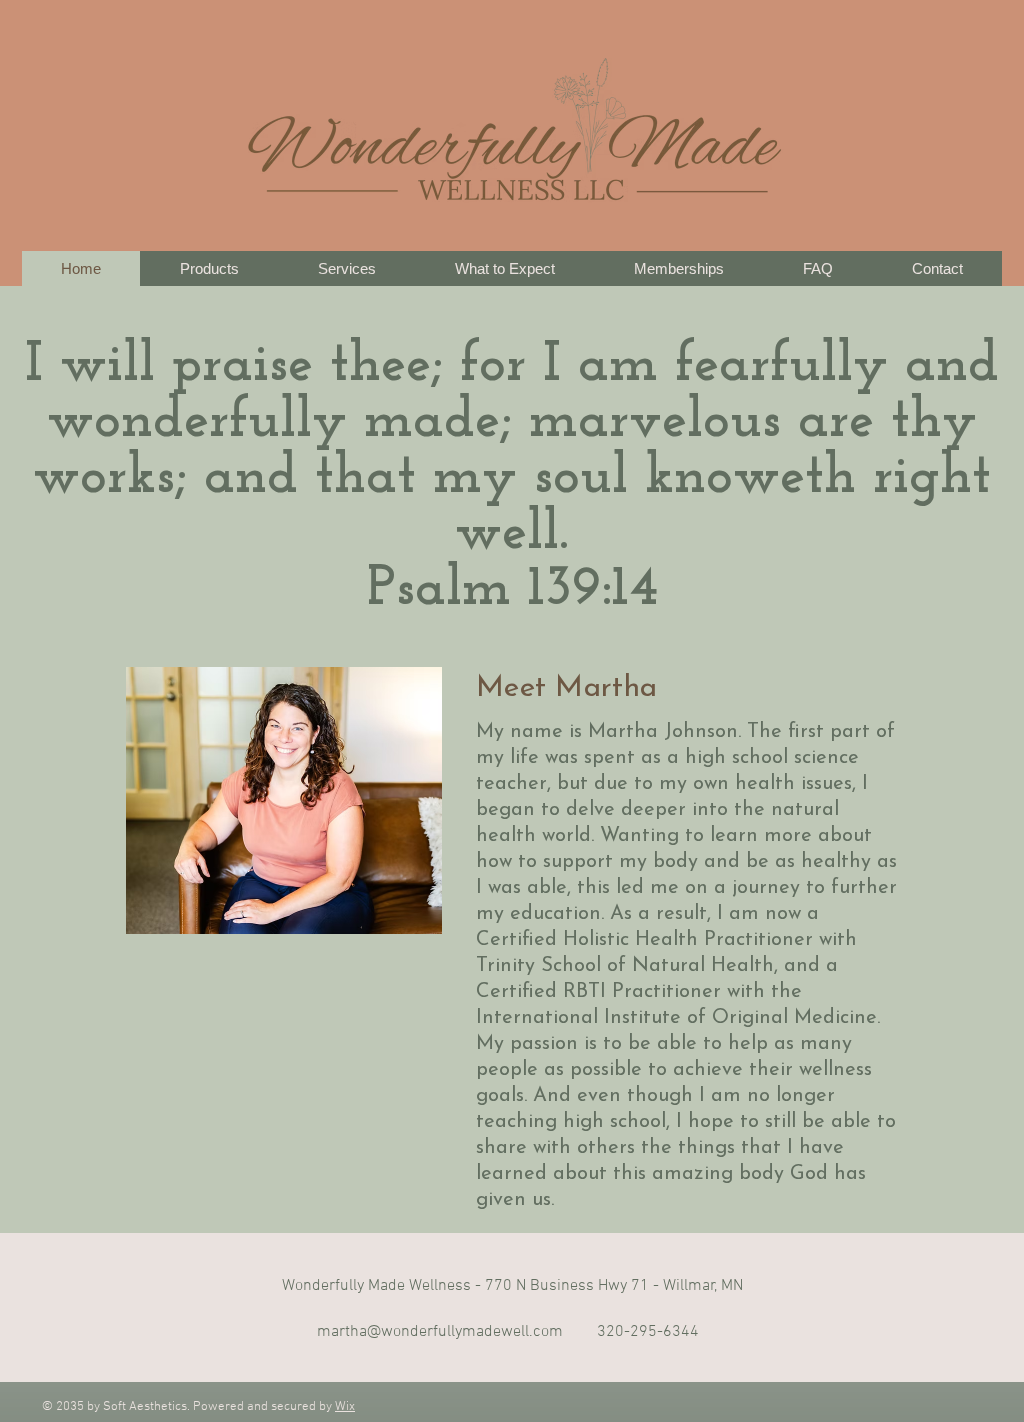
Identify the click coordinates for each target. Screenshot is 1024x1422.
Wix (345, 1407)
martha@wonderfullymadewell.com (440, 1332)
